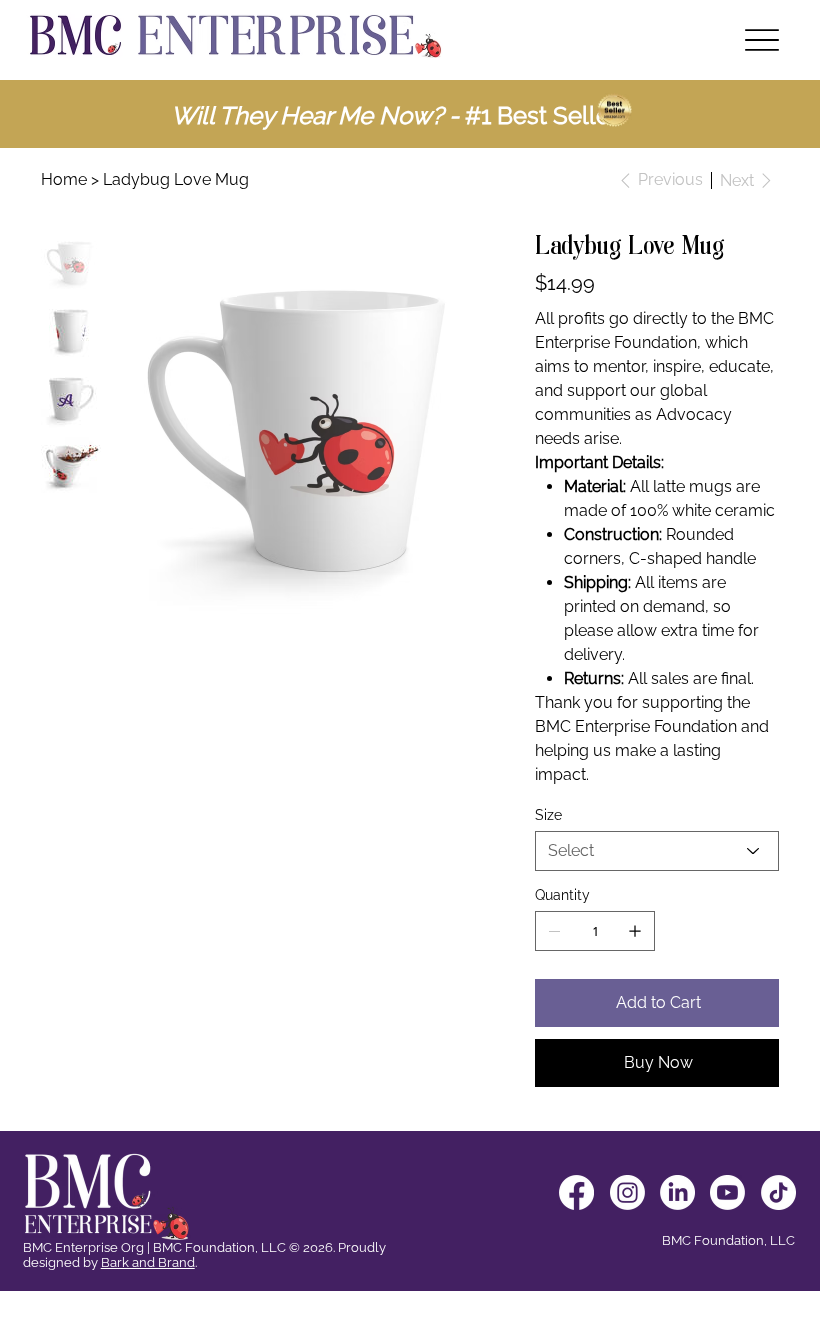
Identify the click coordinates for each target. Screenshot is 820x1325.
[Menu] (761, 40)
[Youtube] (727, 1192)
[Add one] (635, 931)
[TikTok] (778, 1192)
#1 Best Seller (538, 115)
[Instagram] (627, 1192)
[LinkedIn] (677, 1192)
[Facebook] (576, 1192)
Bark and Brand (148, 1262)
